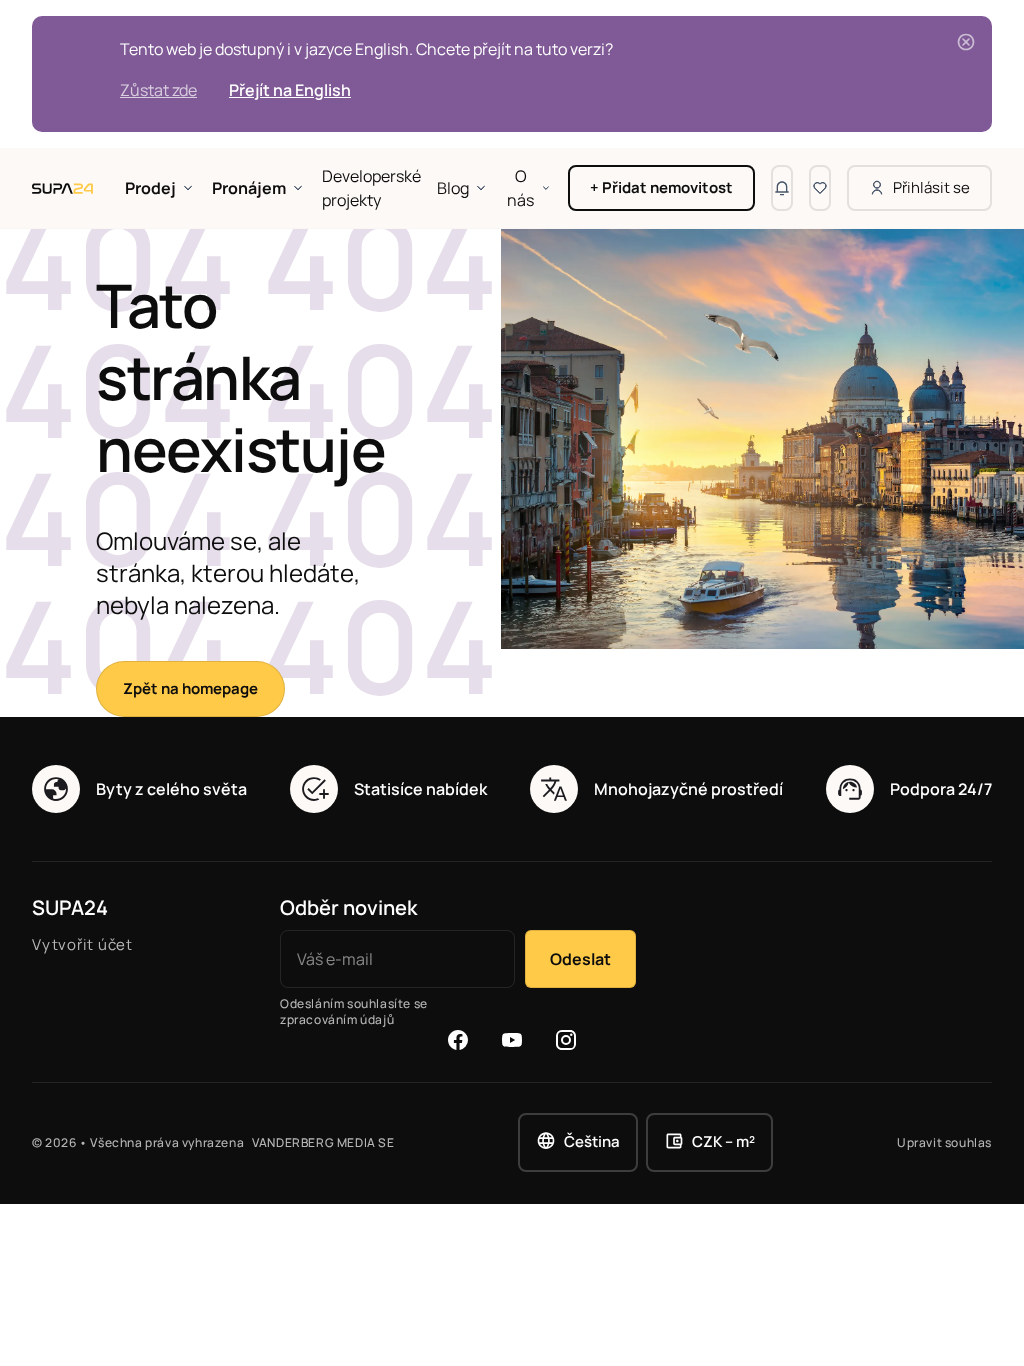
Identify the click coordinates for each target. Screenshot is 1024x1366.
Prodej (150, 188)
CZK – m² (723, 1141)
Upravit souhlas (944, 1143)
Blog (453, 188)
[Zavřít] (966, 42)
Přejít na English (290, 90)
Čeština (592, 1141)
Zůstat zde (158, 90)
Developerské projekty (371, 188)
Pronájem (249, 188)
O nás (520, 188)
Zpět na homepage (190, 688)
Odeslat (580, 959)
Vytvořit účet (82, 944)
